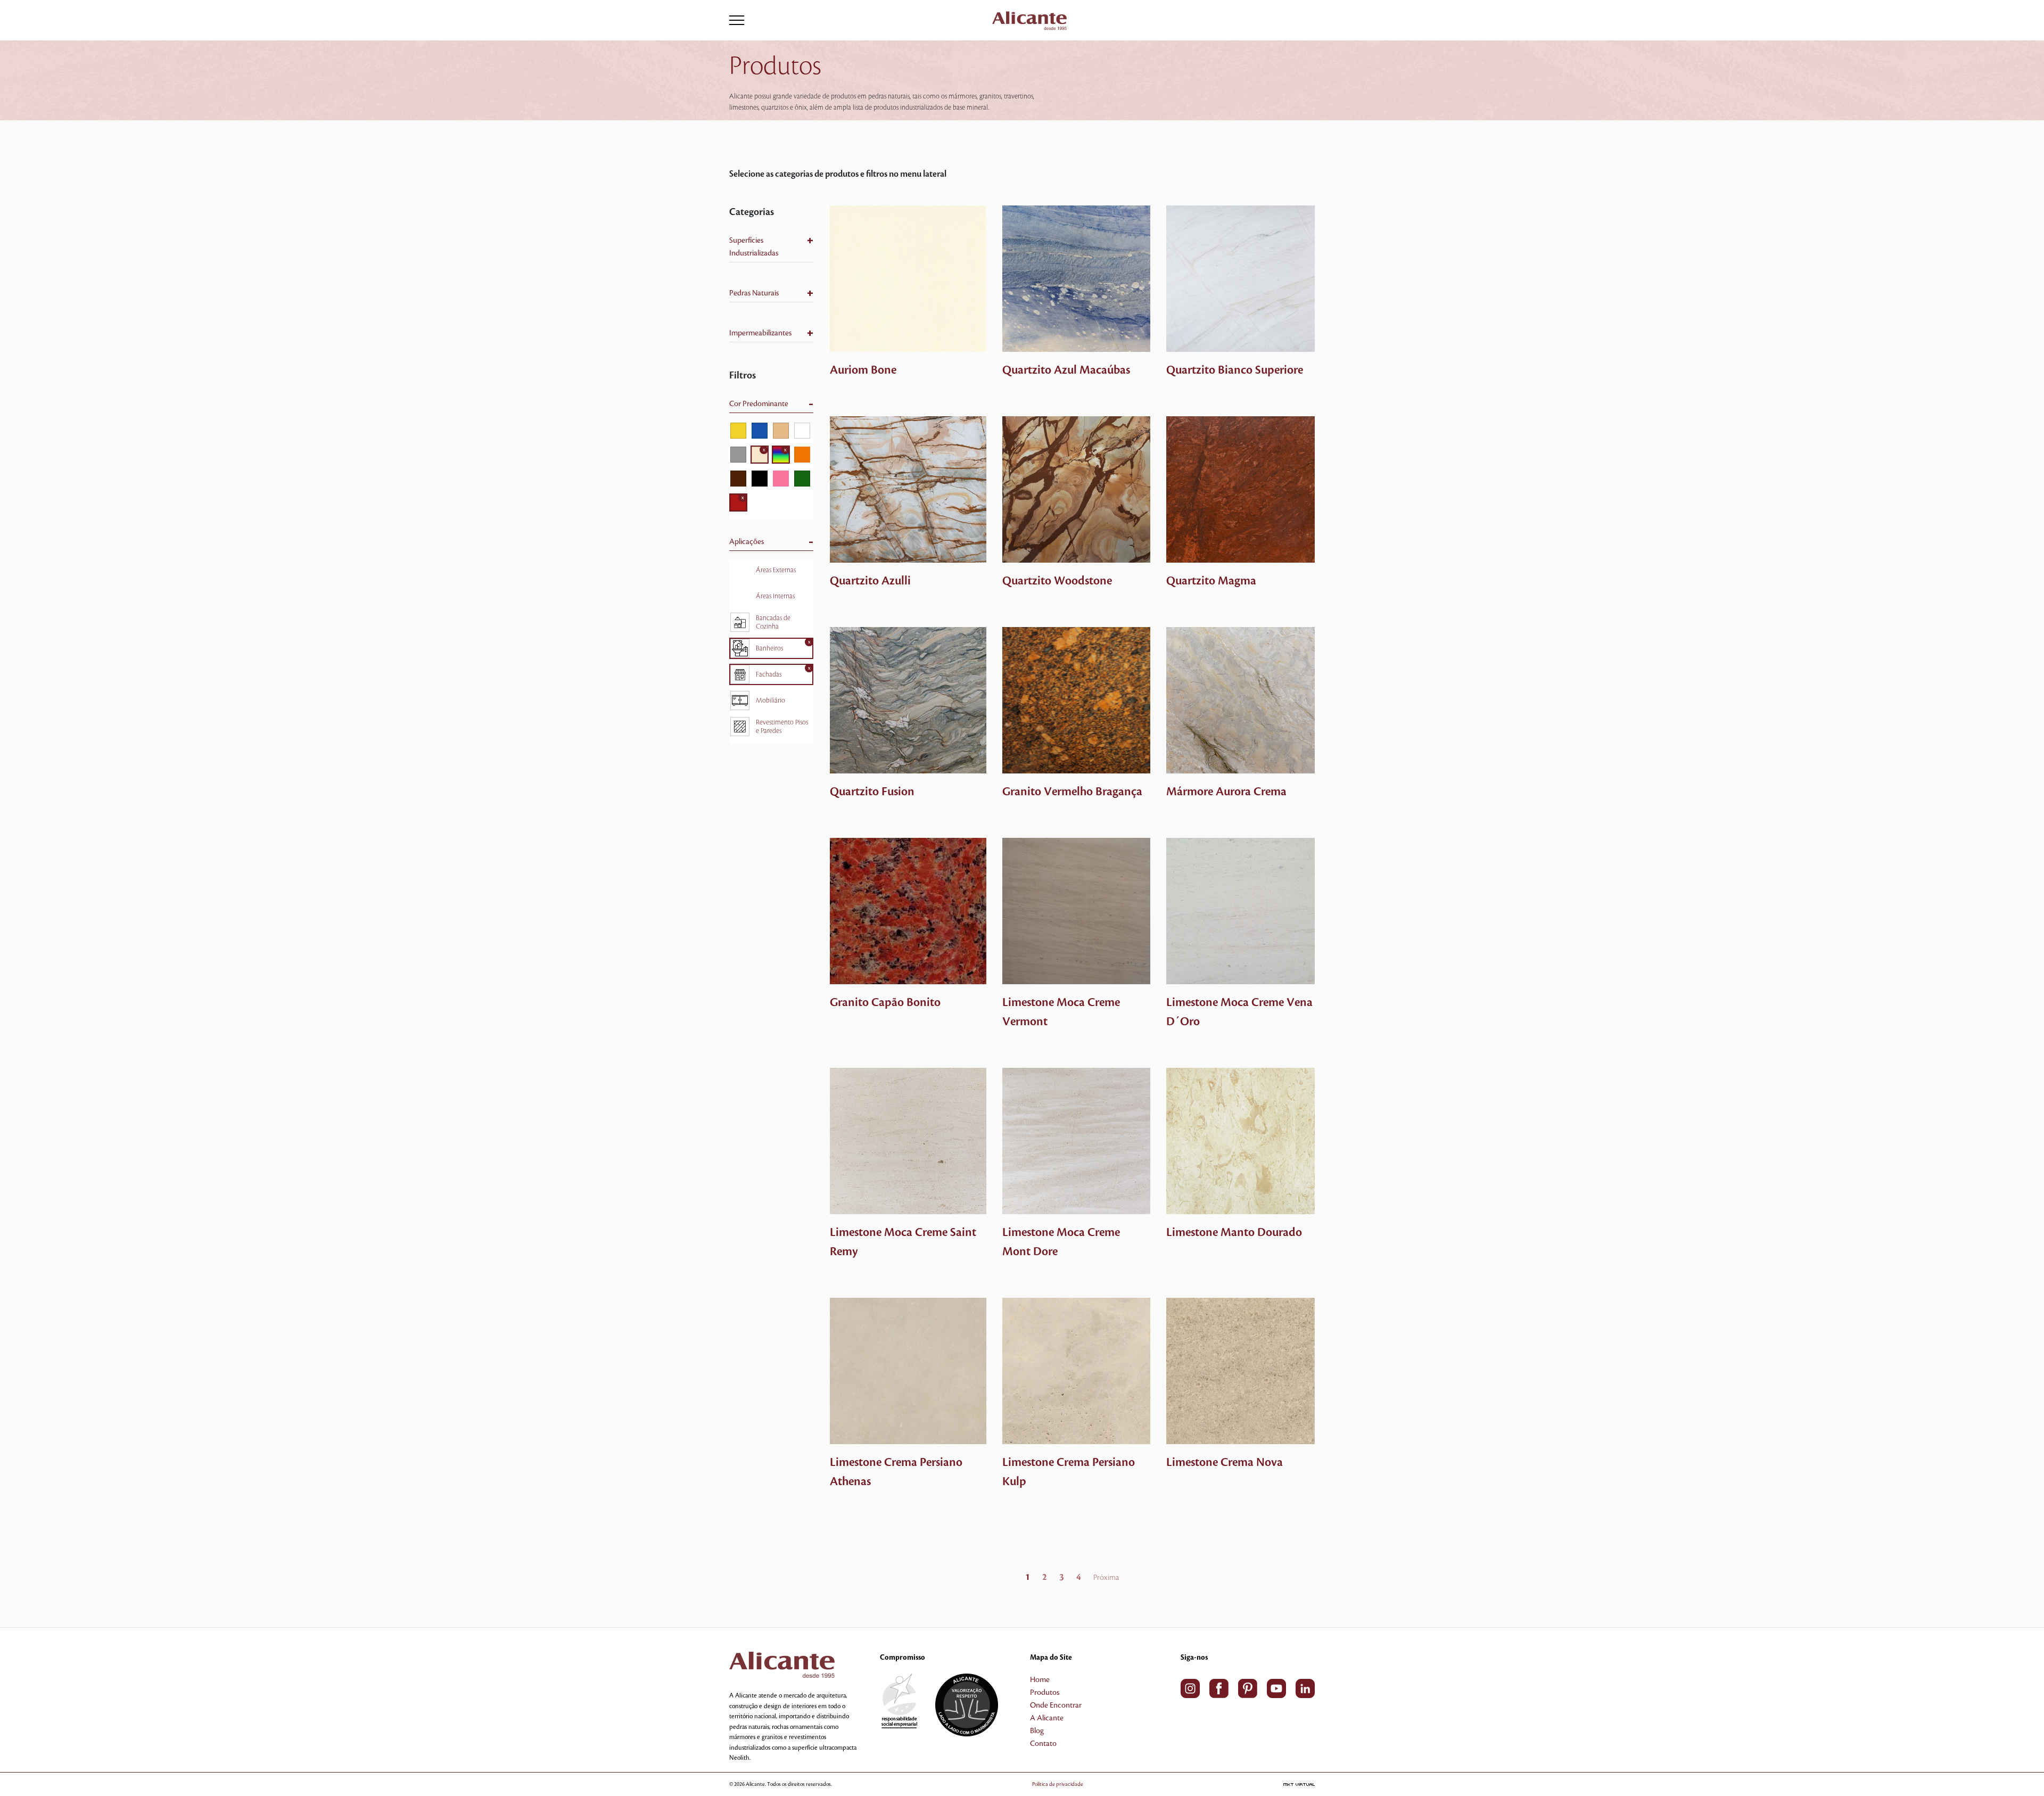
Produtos (1045, 1693)
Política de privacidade (1058, 1784)
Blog (1037, 1731)
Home (1040, 1680)
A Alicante (1047, 1718)
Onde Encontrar (1056, 1706)
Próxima (1106, 1578)
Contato (1043, 1744)
